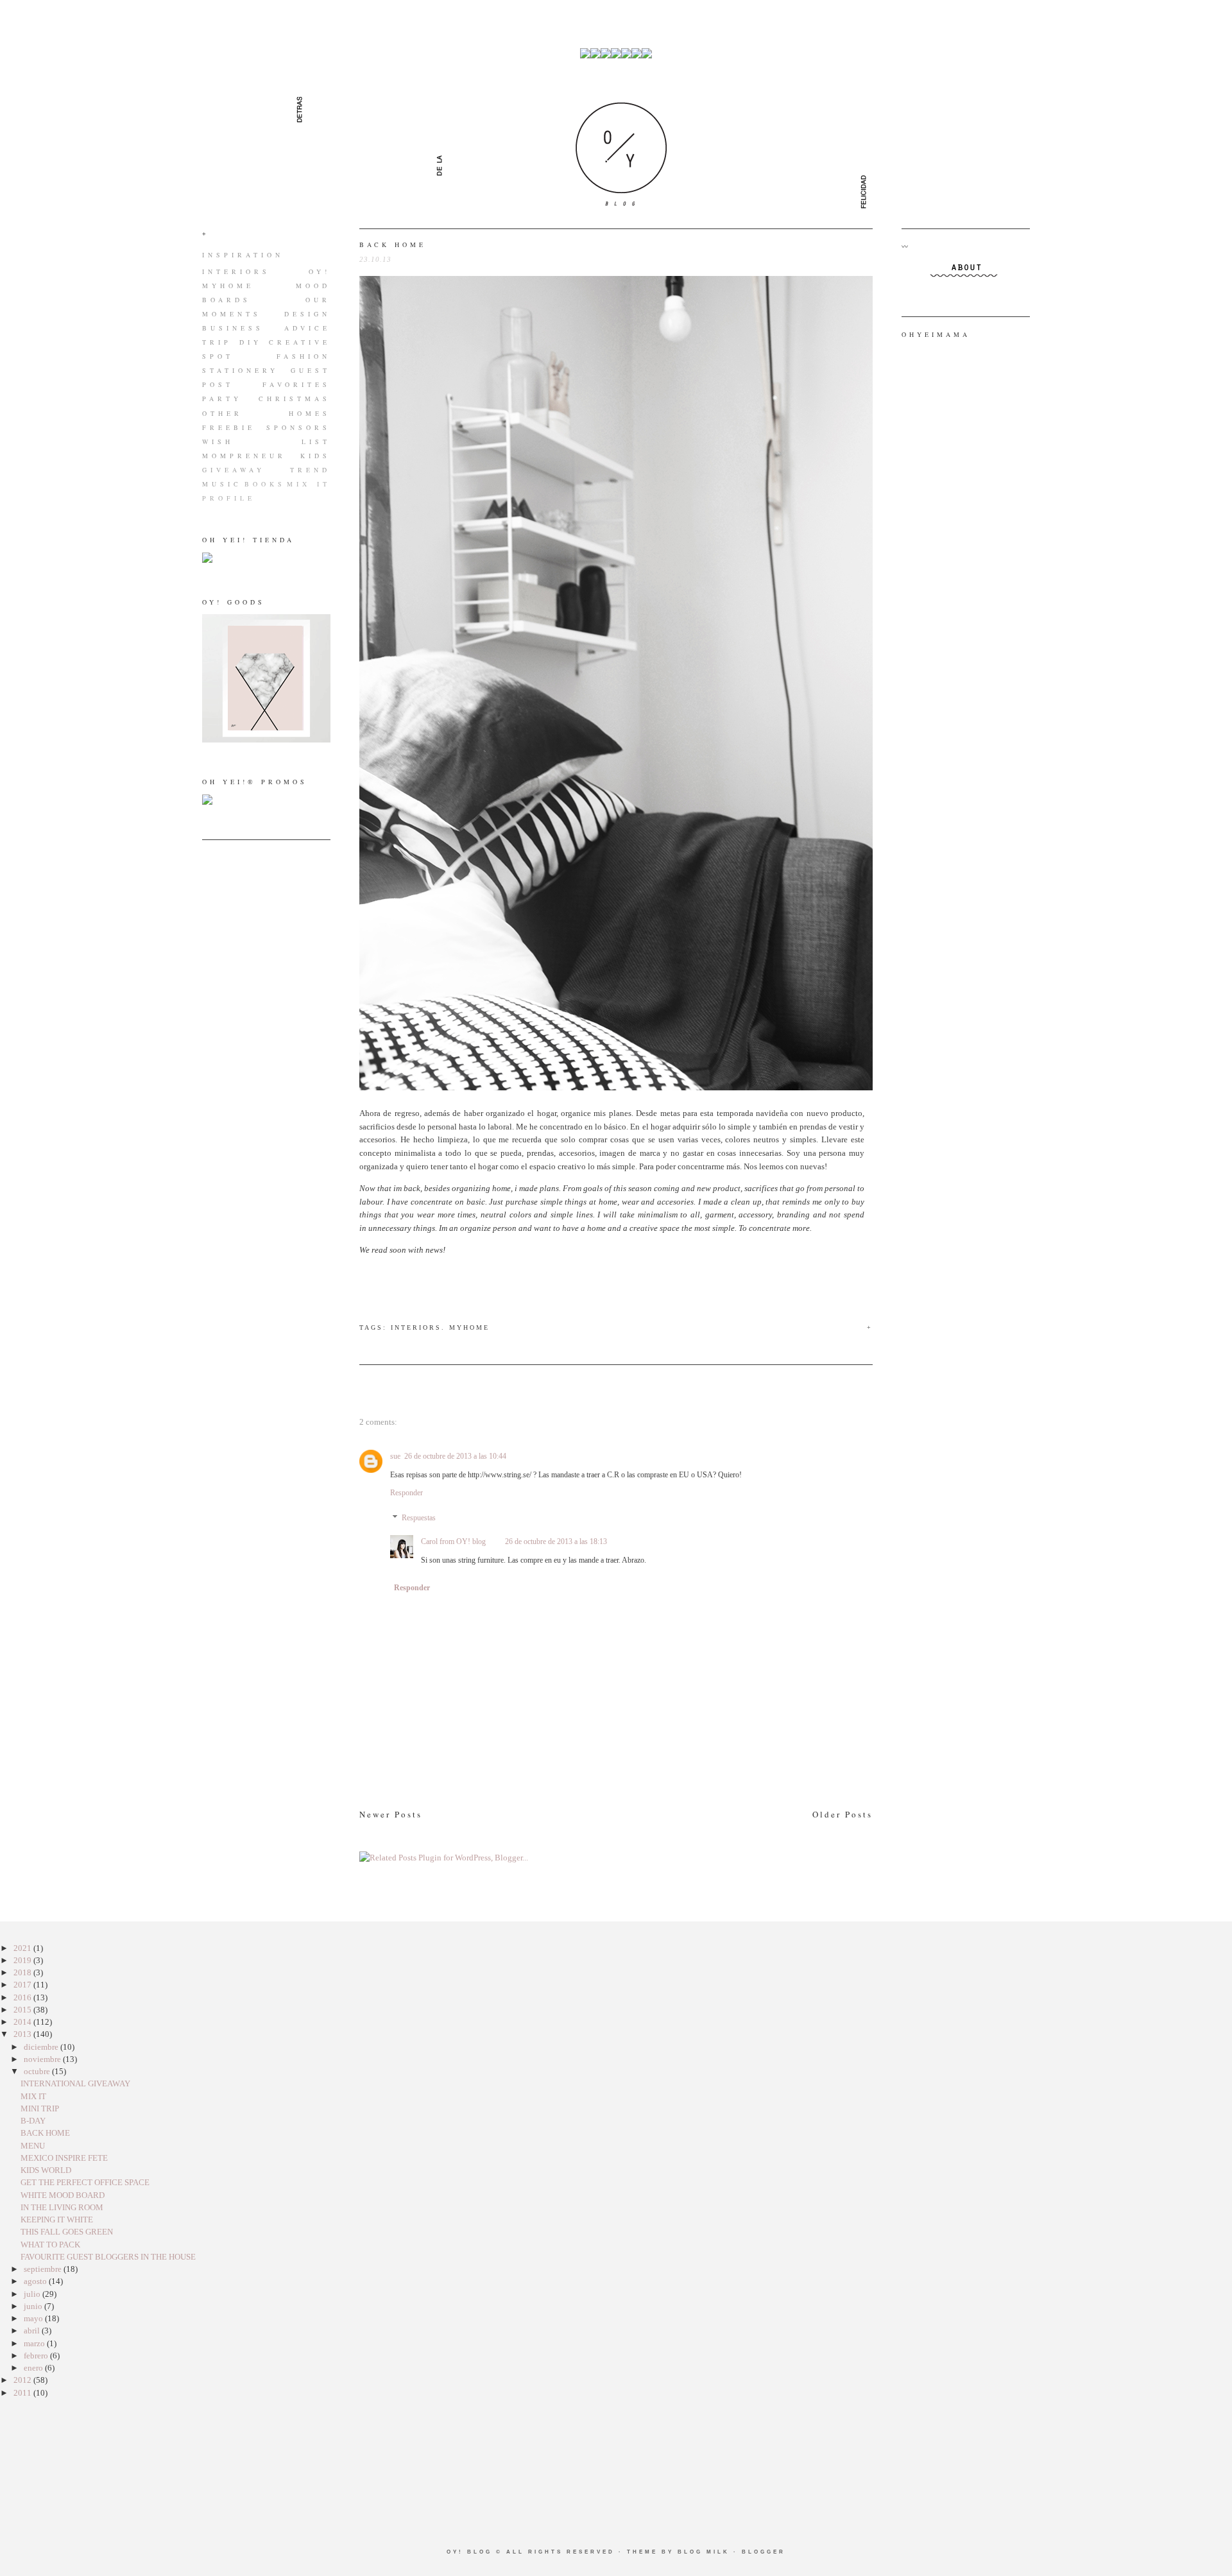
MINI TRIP (40, 2108)
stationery (240, 370)
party (222, 399)
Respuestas (419, 1518)
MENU (33, 2146)
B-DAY (33, 2121)
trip (217, 342)
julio (33, 2294)
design (307, 314)
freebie (229, 427)
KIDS (315, 456)
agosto (36, 2281)
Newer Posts (391, 1814)
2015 (23, 2010)
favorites (296, 384)
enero (34, 2368)
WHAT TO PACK (50, 2245)
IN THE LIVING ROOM (62, 2207)
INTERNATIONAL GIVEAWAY (75, 2083)
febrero (37, 2356)
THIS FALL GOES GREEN (67, 2232)
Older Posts (843, 1814)
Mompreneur (244, 456)
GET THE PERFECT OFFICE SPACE (85, 2182)
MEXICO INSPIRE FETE (64, 2158)
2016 (23, 1997)
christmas (295, 399)
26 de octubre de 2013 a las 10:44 (455, 1456)
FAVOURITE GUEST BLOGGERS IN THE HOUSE (108, 2257)
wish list (266, 442)
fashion (304, 356)
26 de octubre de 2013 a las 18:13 (556, 1541)
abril (33, 2331)
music (222, 484)
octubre (38, 2071)
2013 (23, 2034)
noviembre (43, 2059)
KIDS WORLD (46, 2170)
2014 (23, 2022)
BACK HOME (393, 245)
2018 (23, 1972)
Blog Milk (704, 2552)
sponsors (298, 427)
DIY (251, 342)
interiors (236, 271)
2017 (23, 1985)
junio (34, 2306)
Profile (229, 498)
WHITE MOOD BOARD (63, 2195)
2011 (23, 2393)
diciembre (42, 2047)
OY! (320, 271)
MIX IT (309, 484)
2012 (23, 2380)
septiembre (44, 2269)
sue (395, 1456)
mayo (34, 2318)
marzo (35, 2343)
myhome (228, 286)
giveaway (234, 470)
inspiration (243, 255)
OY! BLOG (469, 2552)
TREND (310, 470)
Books (265, 484)
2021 (23, 1948)
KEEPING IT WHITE (57, 2220)
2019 (23, 1960)
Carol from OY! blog (453, 1541)
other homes (266, 413)
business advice (266, 328)
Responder (406, 1493)
